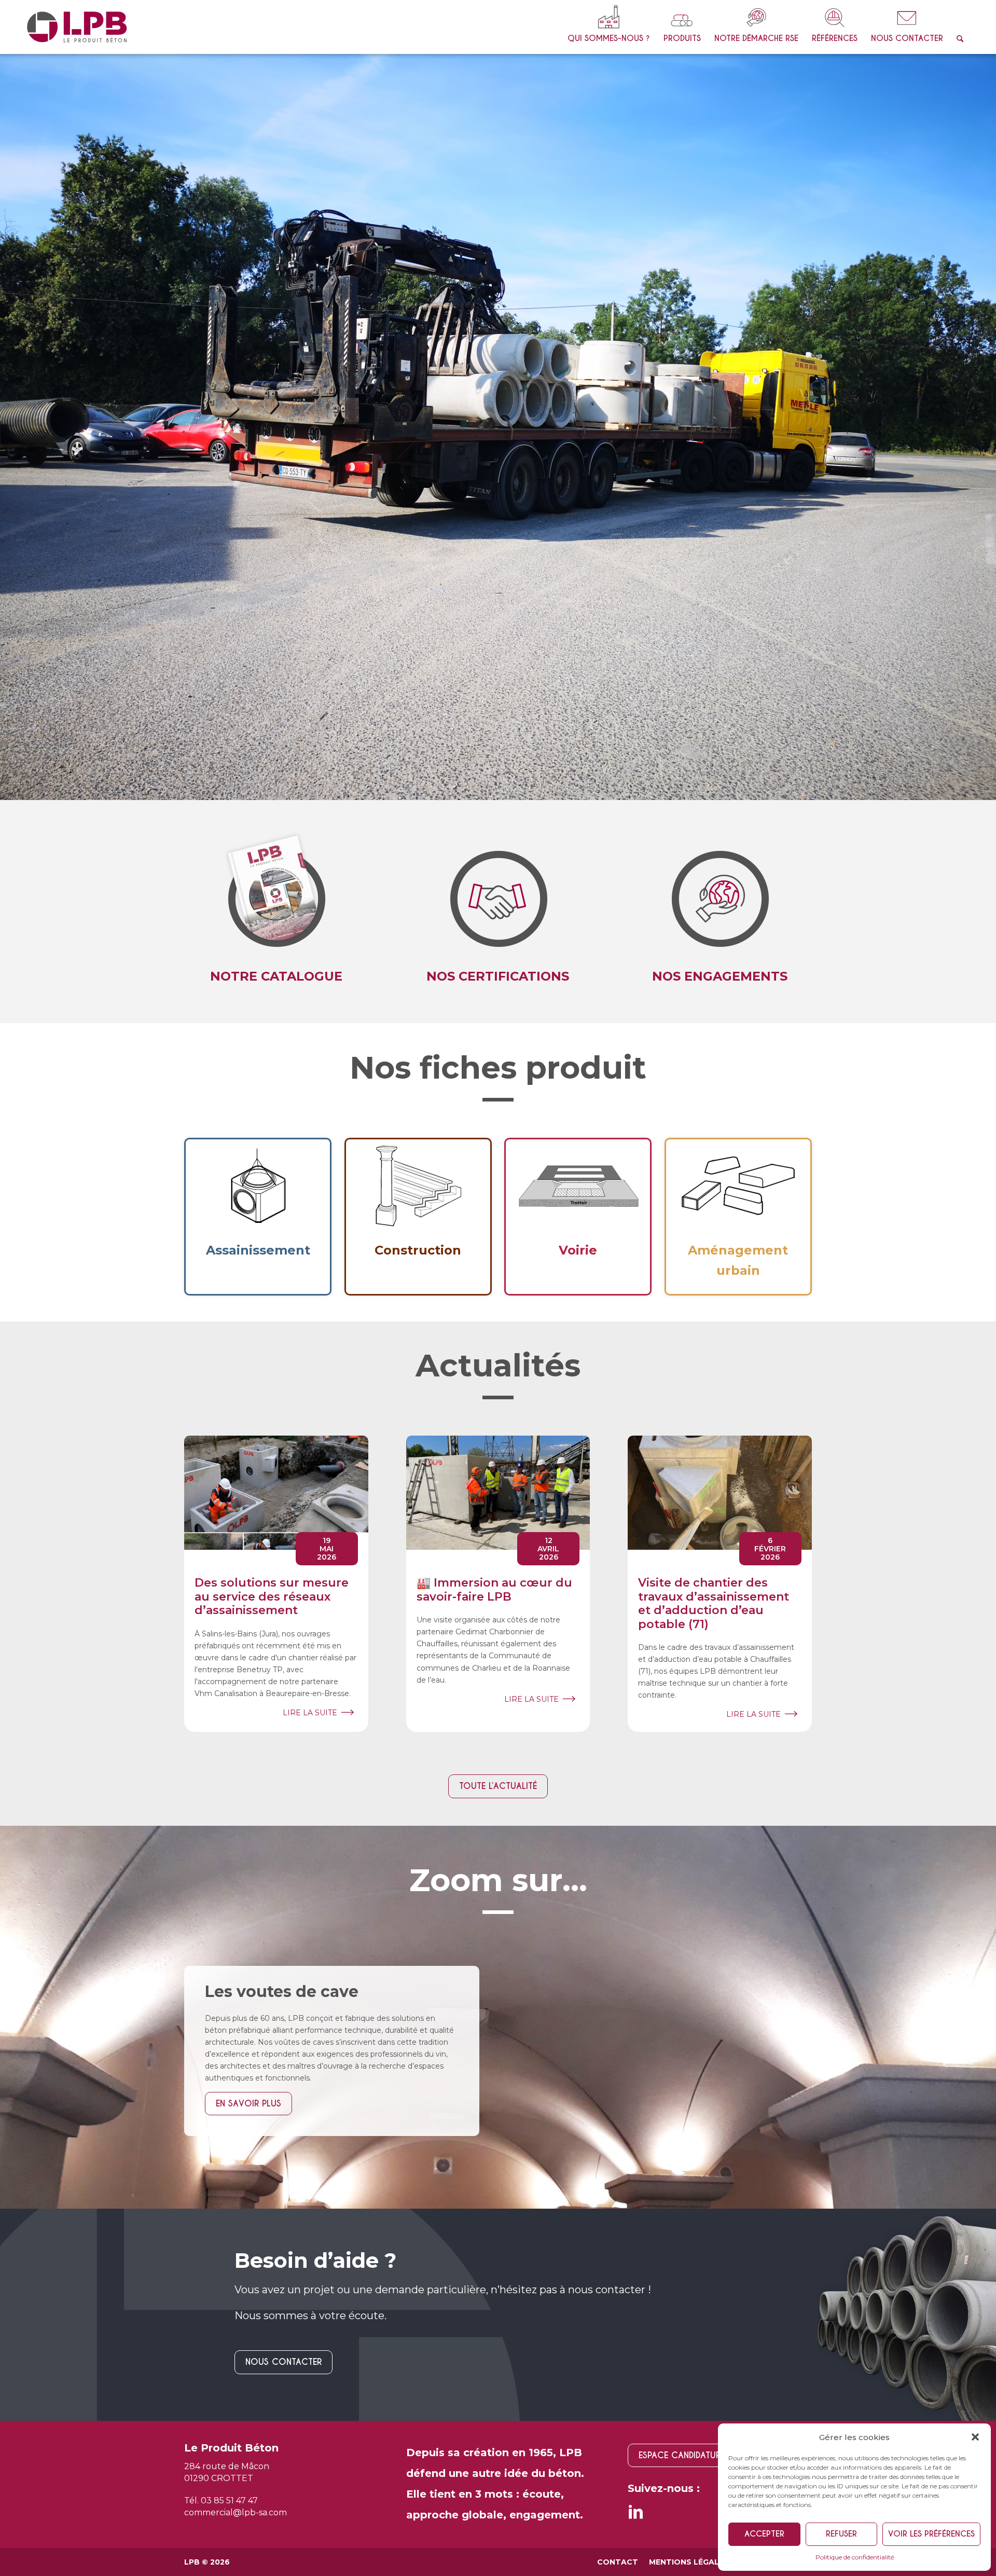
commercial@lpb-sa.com (236, 2172)
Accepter (764, 2534)
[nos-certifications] (720, 550)
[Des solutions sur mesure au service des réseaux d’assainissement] (276, 1152)
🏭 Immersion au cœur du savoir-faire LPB (494, 1249)
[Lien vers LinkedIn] (635, 2175)
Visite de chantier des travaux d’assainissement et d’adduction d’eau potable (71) (714, 1262)
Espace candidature (682, 2114)
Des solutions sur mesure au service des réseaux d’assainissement (272, 1256)
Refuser (841, 2534)
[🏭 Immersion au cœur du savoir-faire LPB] (498, 1152)
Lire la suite (310, 1372)
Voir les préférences (931, 2534)
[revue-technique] (276, 550)
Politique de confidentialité (855, 2557)
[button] (975, 2437)
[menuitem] (609, 27)
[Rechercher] (960, 27)
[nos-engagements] (498, 550)
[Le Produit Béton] (77, 27)
